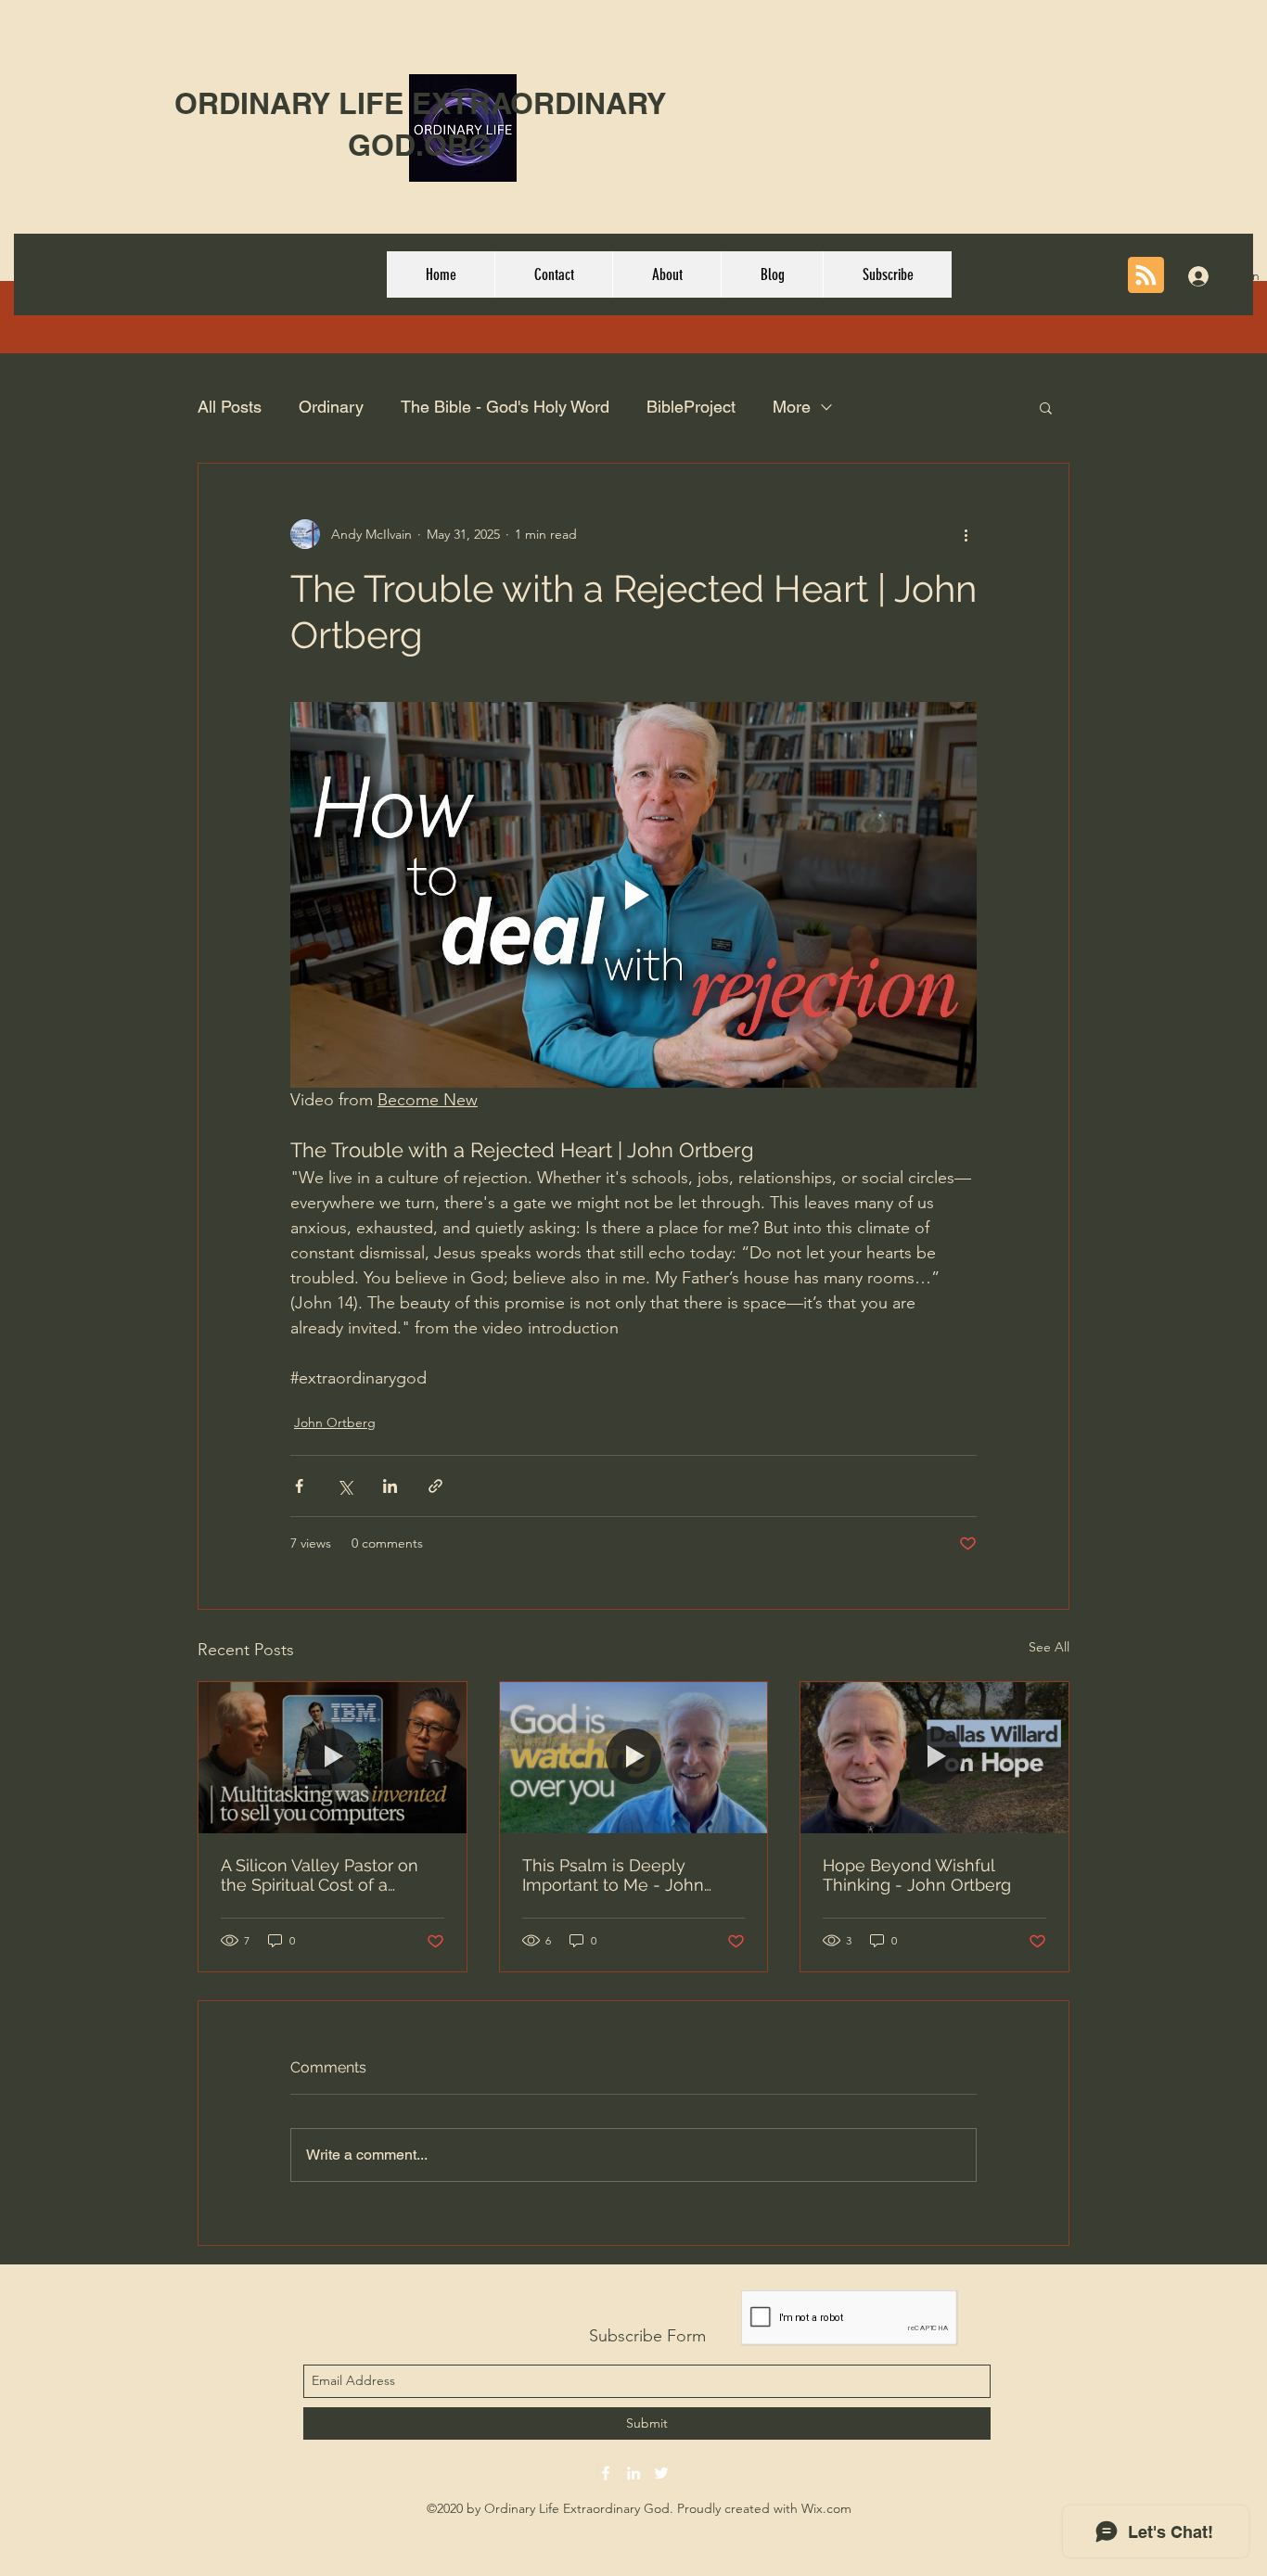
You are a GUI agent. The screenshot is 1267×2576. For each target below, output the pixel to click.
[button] (1046, 407)
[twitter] (661, 2473)
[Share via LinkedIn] (390, 1486)
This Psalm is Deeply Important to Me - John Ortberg (613, 1875)
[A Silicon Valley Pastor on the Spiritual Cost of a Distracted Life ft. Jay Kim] (333, 1757)
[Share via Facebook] (299, 1486)
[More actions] (966, 534)
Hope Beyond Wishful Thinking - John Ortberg (917, 1875)
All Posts (230, 407)
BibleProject (691, 407)
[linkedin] (633, 2473)
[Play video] (633, 895)
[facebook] (606, 2473)
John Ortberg (335, 1422)
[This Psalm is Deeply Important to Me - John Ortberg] (634, 1757)
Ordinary (331, 407)
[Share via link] (435, 1486)
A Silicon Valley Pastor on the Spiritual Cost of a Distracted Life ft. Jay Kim (320, 1875)
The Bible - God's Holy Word (505, 407)
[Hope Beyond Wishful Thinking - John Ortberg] (934, 1757)
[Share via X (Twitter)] (345, 1486)
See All (1049, 1647)
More (792, 407)
